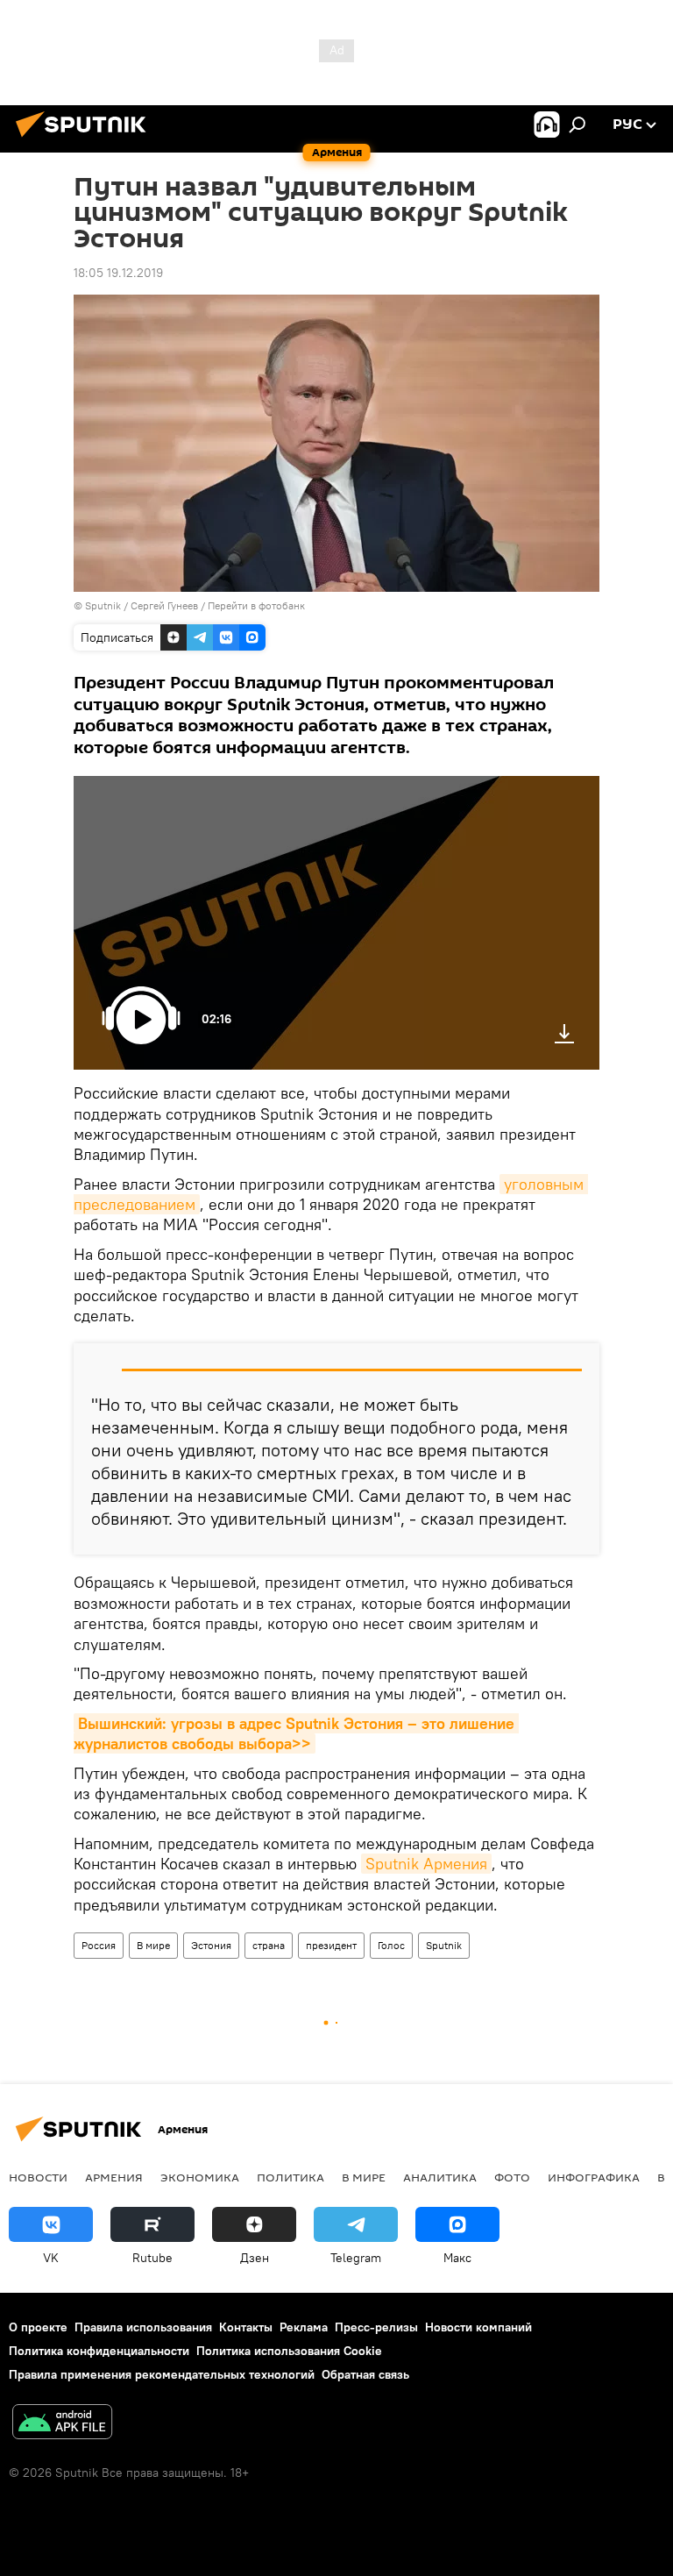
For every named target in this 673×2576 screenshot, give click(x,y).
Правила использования (143, 2327)
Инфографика (594, 2177)
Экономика (200, 2177)
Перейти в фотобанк (256, 605)
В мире (153, 1945)
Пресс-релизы (376, 2327)
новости (38, 2177)
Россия (99, 1945)
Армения (114, 2177)
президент (331, 1945)
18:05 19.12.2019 (118, 273)
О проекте (38, 2327)
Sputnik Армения (426, 1864)
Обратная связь (365, 2374)
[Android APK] (62, 2424)
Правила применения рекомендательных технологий (162, 2374)
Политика (290, 2177)
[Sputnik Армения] (86, 139)
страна (269, 1945)
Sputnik (444, 1945)
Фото (512, 2177)
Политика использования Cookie (289, 2351)
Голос (391, 1945)
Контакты (246, 2327)
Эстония (211, 1945)
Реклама (304, 2327)
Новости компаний (478, 2327)
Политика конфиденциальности (99, 2351)
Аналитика (440, 2177)
